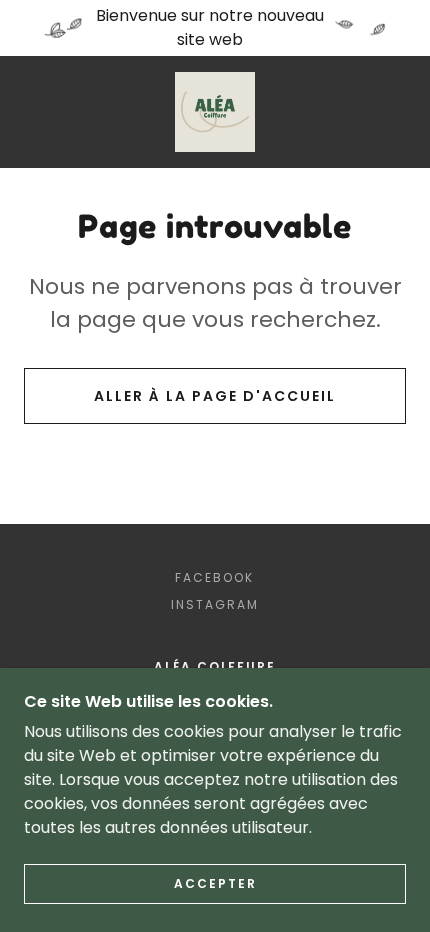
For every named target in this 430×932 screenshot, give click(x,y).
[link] (215, 112)
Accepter (215, 883)
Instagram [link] (215, 604)
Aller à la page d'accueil (215, 396)
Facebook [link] (214, 577)
